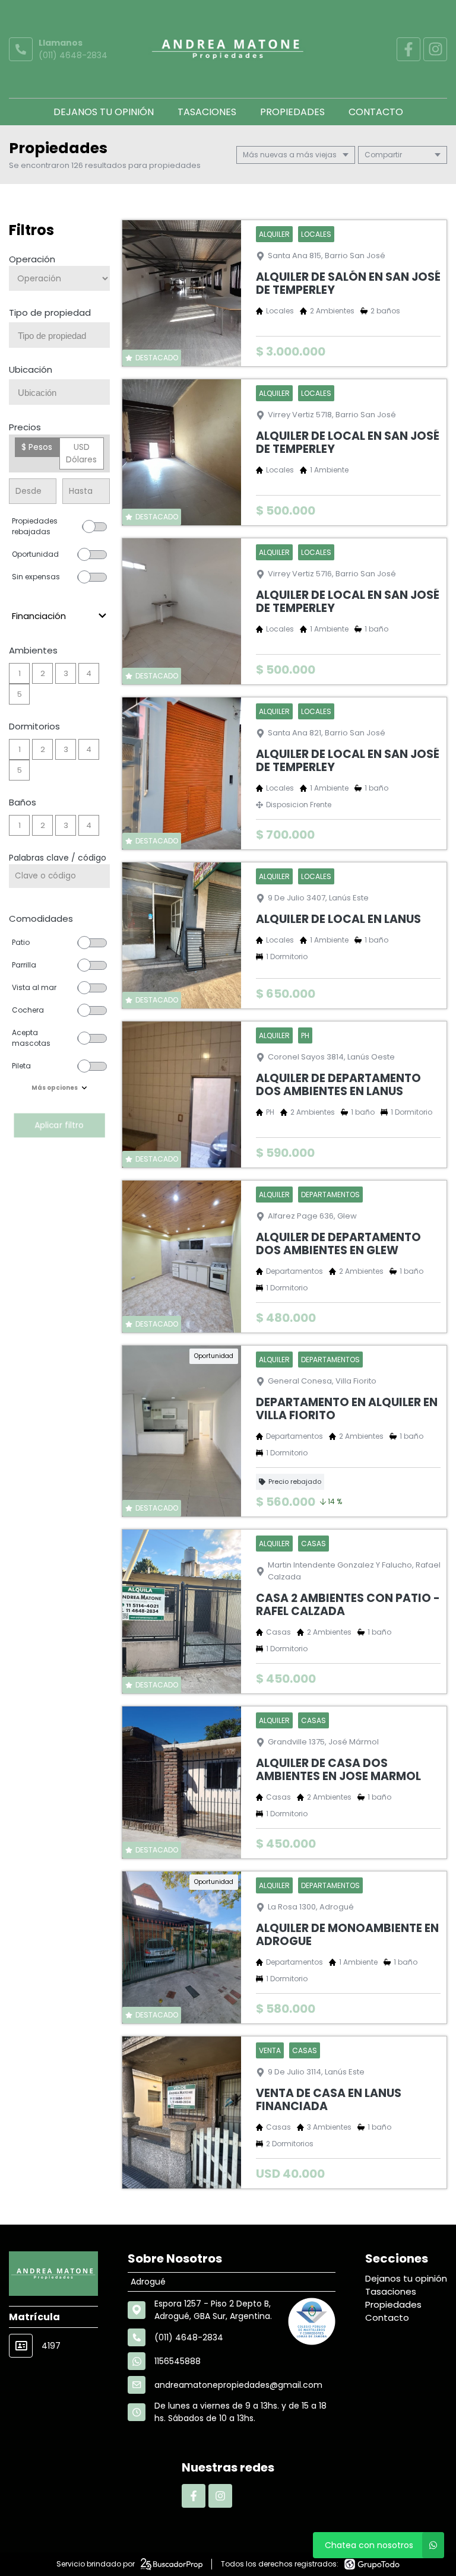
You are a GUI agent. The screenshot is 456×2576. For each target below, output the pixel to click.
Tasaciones (207, 112)
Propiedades (292, 112)
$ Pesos (37, 447)
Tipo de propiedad (50, 313)
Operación (32, 259)
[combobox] (59, 335)
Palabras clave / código (58, 858)
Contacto (376, 112)
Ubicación (31, 369)
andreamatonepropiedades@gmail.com (238, 2385)
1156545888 (178, 2361)
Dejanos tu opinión (104, 112)
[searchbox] (64, 336)
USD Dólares (81, 453)
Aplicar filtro (59, 1125)
